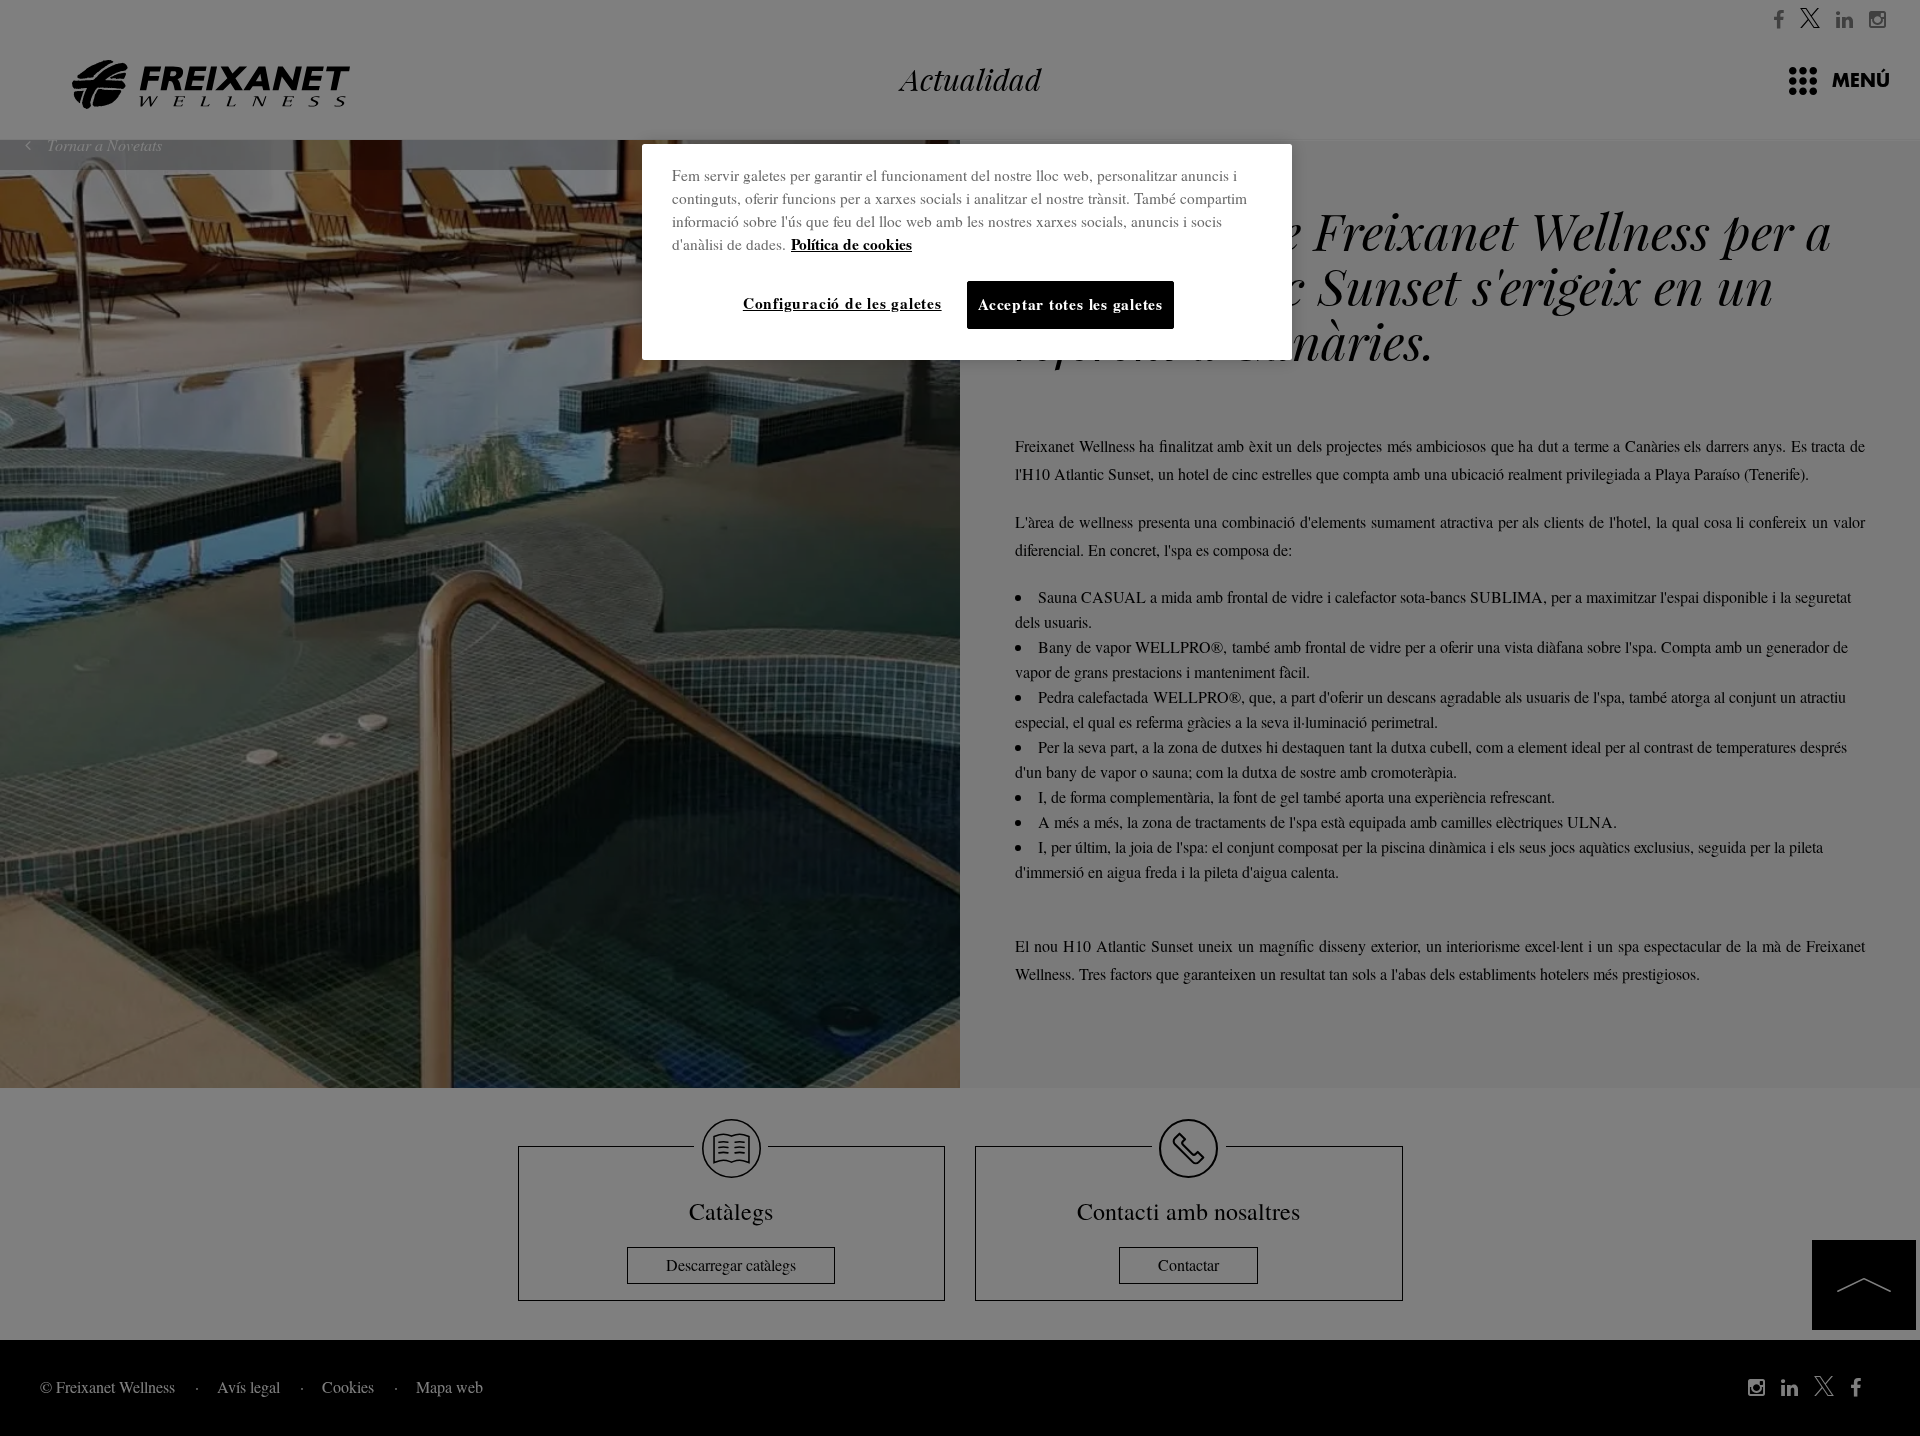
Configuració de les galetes (842, 303)
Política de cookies (851, 244)
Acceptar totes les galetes (1070, 304)
